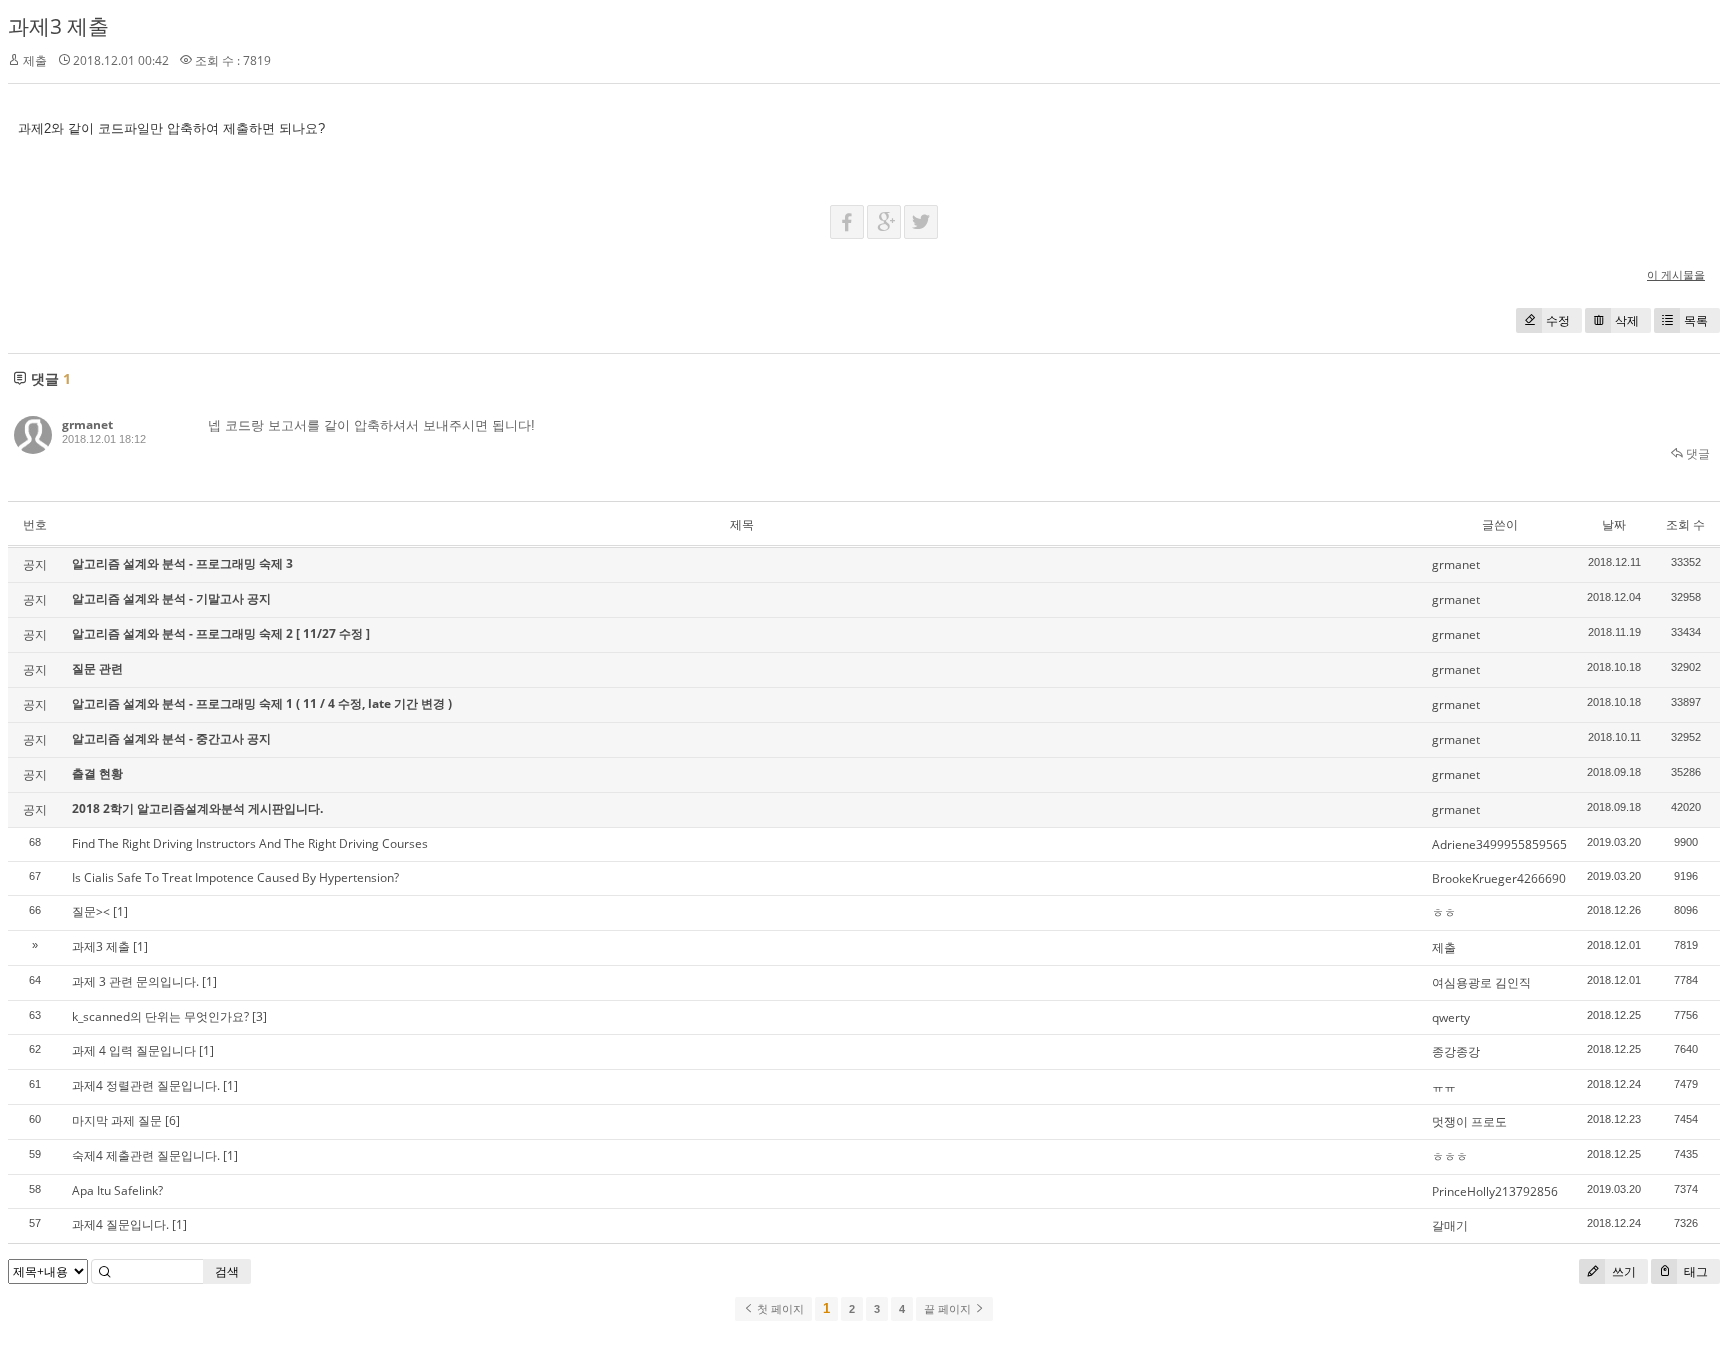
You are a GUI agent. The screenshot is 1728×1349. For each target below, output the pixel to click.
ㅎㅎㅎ (1450, 1156)
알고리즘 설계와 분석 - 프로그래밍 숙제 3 (182, 563)
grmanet (87, 424)
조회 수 (1685, 524)
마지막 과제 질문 (117, 1120)
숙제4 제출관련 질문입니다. (146, 1155)
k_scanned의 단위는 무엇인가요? (160, 1016)
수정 (1558, 320)
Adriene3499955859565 (1499, 844)
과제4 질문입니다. (120, 1224)
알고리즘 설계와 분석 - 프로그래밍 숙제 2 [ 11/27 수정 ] (221, 633)
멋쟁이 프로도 (1469, 1121)
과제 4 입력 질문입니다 (134, 1050)
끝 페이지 (949, 1309)
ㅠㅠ (1444, 1086)
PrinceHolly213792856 (1495, 1191)
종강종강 (1456, 1051)
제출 (1444, 947)
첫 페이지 (779, 1309)
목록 (1696, 320)
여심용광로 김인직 (1481, 982)
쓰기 (1622, 1271)
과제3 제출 (58, 26)
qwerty (1451, 1017)
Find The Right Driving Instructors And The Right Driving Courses (250, 843)
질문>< (91, 911)
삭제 (1627, 320)
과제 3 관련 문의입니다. (135, 981)
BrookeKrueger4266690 (1499, 878)
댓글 (1696, 453)
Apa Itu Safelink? (117, 1190)
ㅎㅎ (1444, 912)
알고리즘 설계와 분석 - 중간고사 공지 (171, 738)
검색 (227, 1271)
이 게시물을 (1676, 274)
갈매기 (1450, 1225)
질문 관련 (97, 668)
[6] (172, 1120)
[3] (259, 1016)
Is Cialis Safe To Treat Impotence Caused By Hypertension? (235, 877)
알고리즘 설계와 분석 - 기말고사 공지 (171, 598)
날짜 (1614, 524)
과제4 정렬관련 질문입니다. (146, 1085)
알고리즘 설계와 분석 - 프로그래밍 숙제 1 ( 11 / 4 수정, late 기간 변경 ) (262, 703)
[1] (120, 911)
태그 (1694, 1271)
